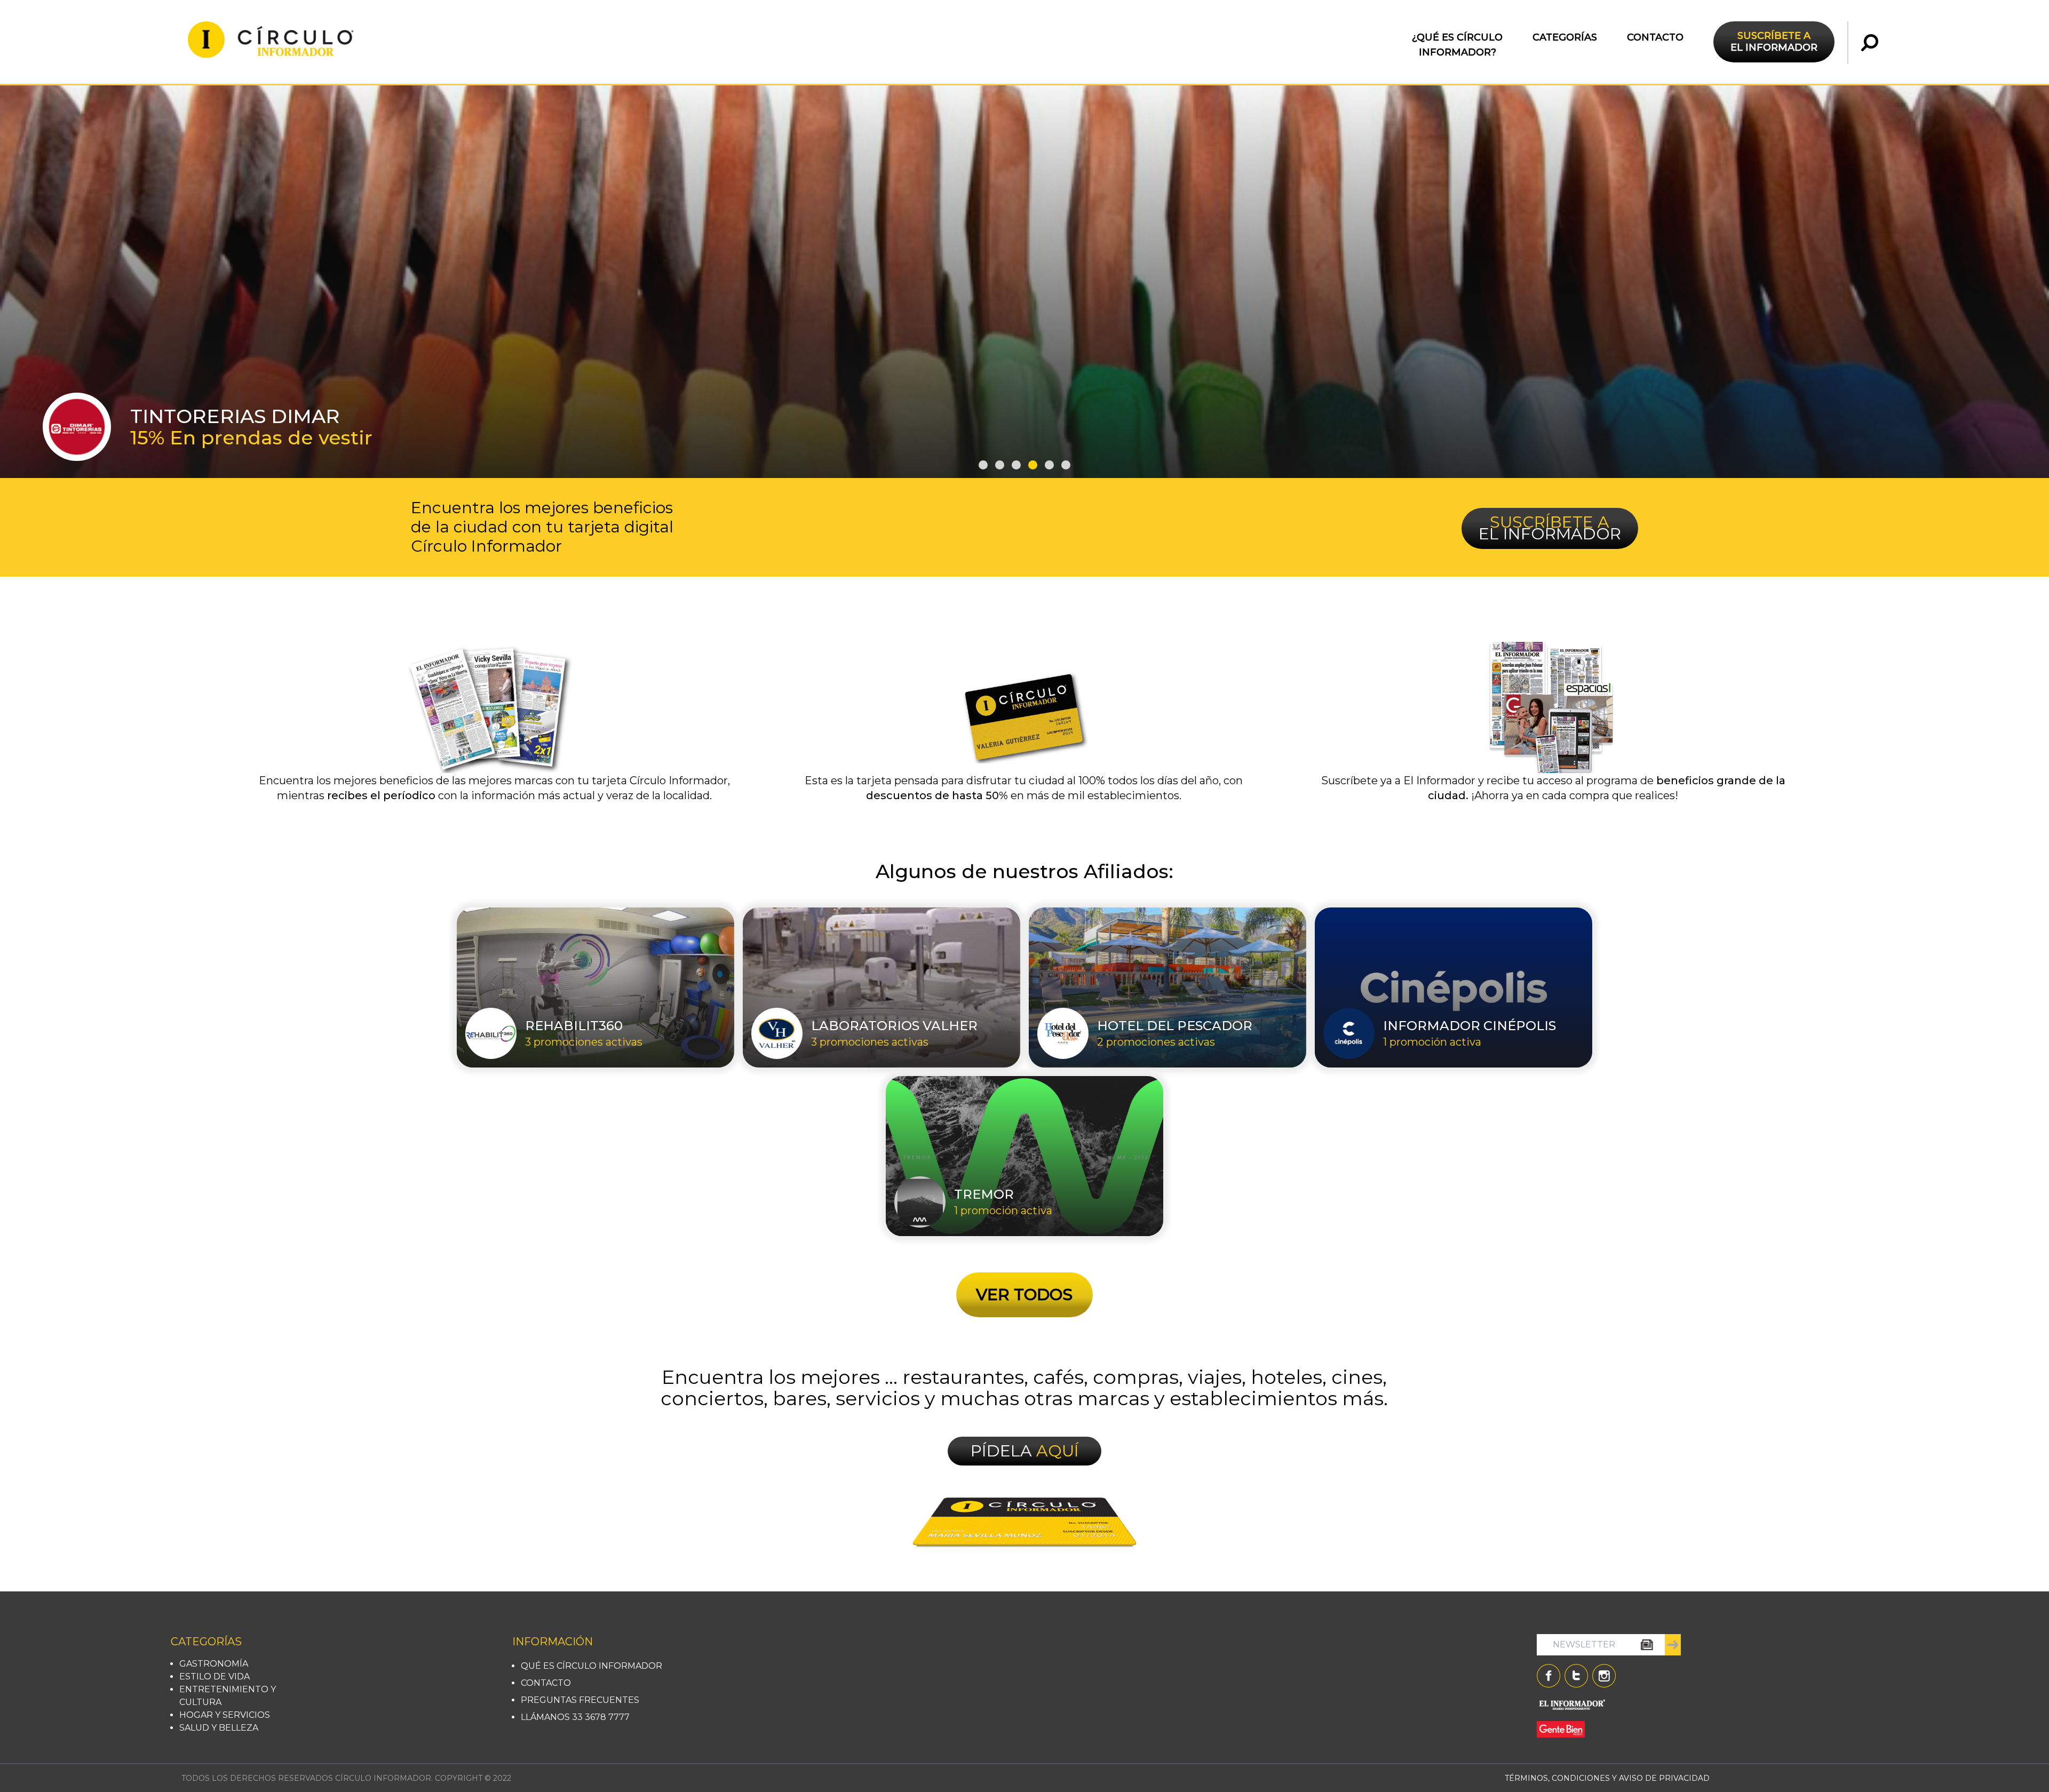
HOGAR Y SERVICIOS (225, 1715)
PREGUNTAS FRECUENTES (580, 1700)
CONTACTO (1655, 37)
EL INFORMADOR (1774, 42)
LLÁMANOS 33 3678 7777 (575, 1717)
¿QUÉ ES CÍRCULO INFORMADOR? (1457, 45)
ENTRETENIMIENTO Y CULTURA (228, 1696)
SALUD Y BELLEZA (219, 1728)
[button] (983, 465)
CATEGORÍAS (1565, 37)
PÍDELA (1025, 1451)
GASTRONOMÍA (214, 1664)
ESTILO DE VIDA (215, 1676)
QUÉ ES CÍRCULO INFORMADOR (591, 1666)
